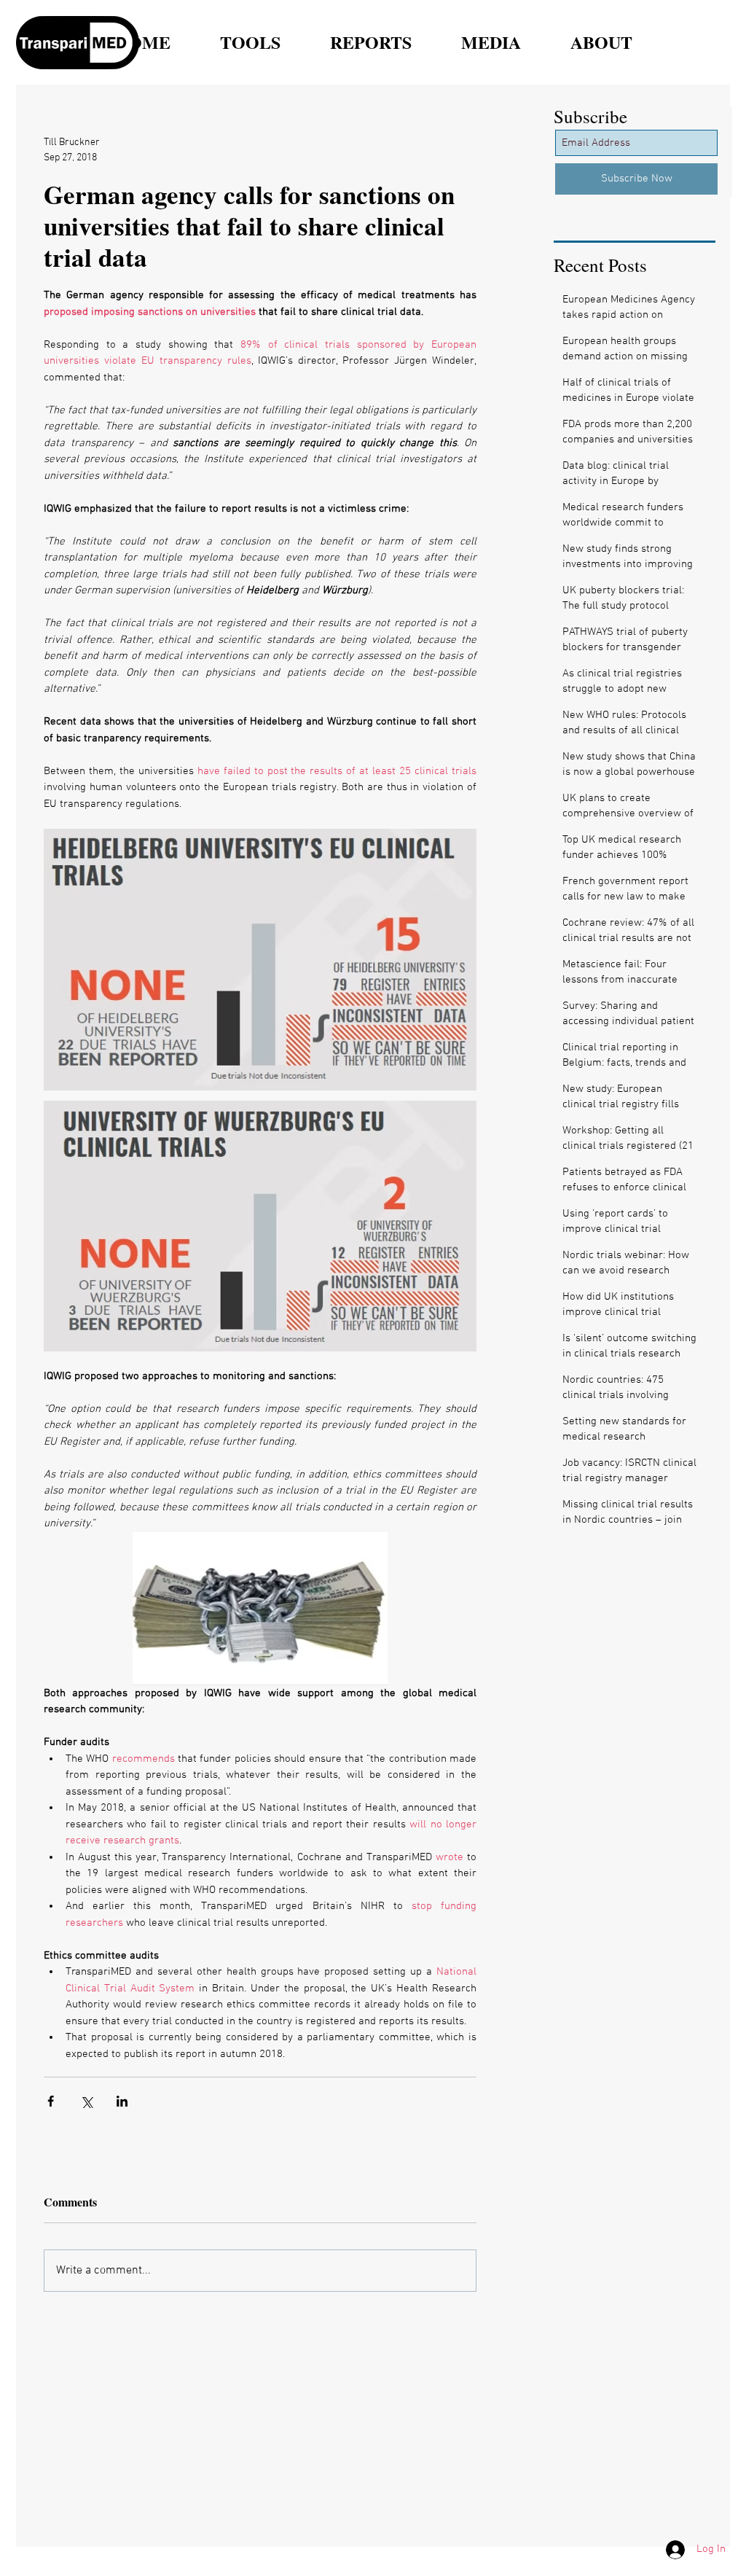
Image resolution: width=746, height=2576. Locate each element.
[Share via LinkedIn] (122, 2101)
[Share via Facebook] (51, 2101)
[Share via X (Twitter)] (86, 2101)
